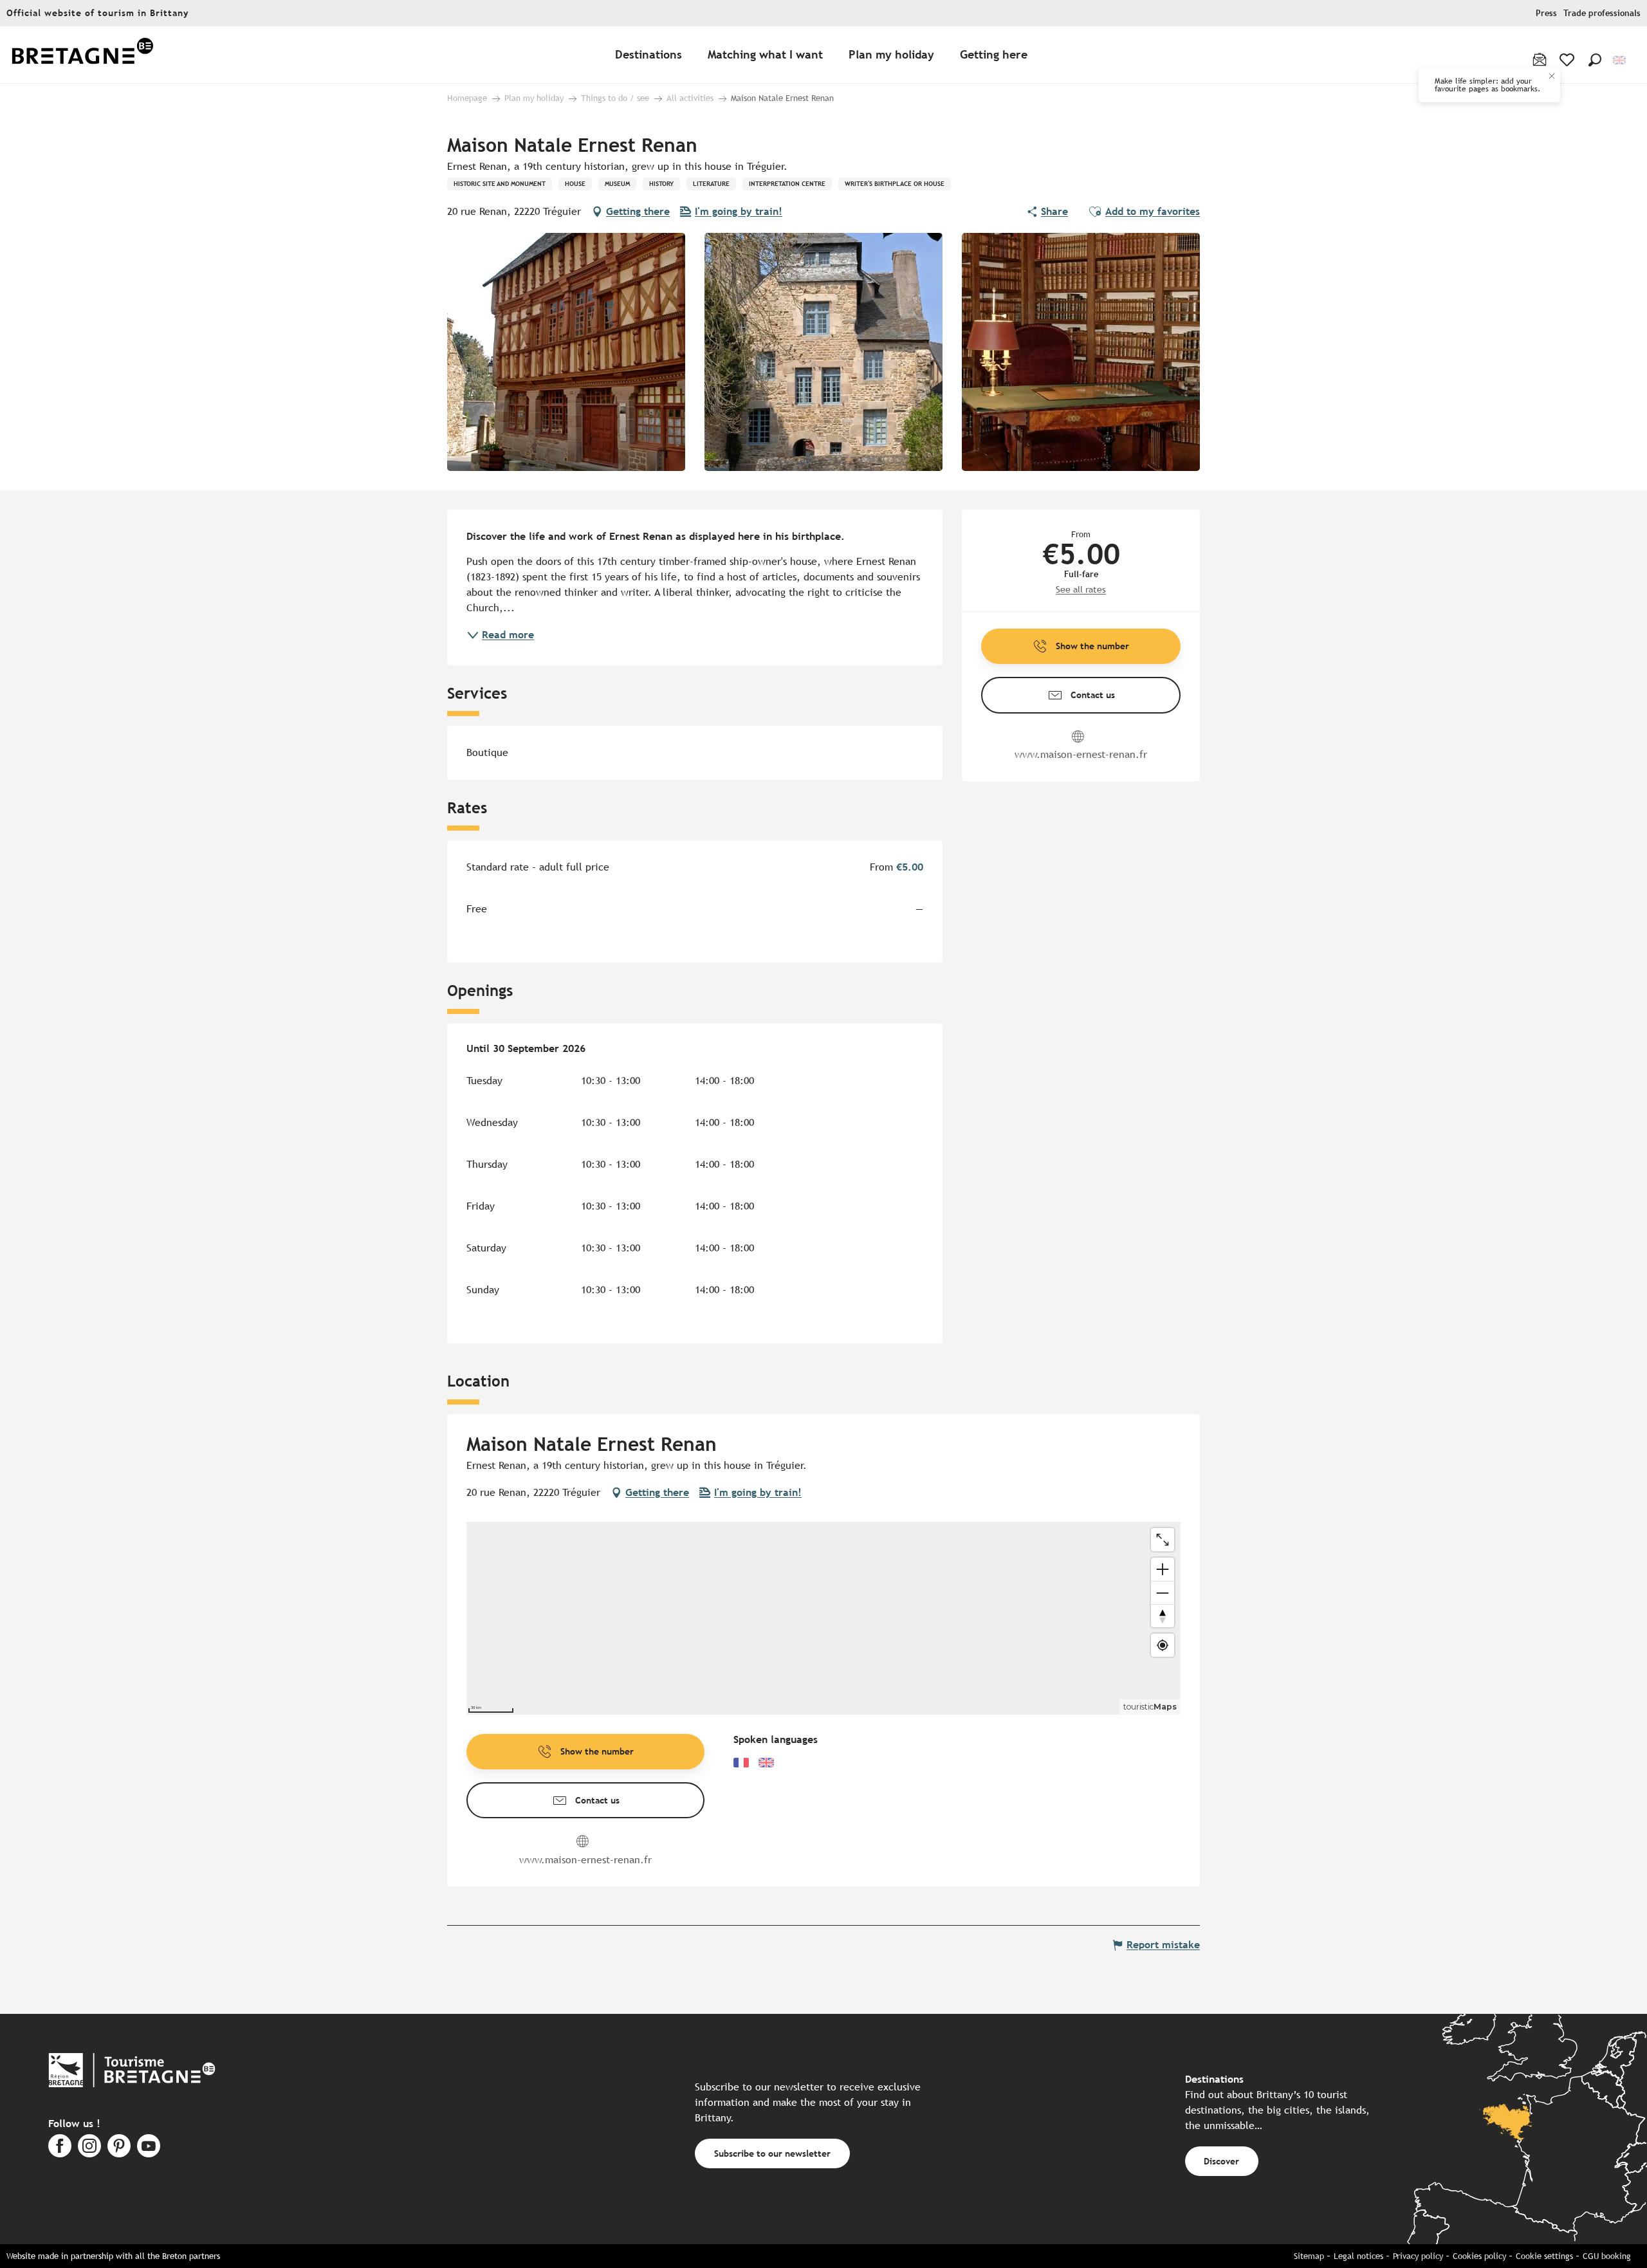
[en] (1620, 60)
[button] (1595, 60)
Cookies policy (1479, 2256)
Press (1546, 13)
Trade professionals (1602, 13)
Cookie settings (1544, 2256)
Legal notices (1358, 2256)
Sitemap (1309, 2256)
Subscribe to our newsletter (772, 2153)
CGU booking (1607, 2256)
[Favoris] (1568, 60)
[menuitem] (82, 55)
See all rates (1081, 589)
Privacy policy (1418, 2256)
